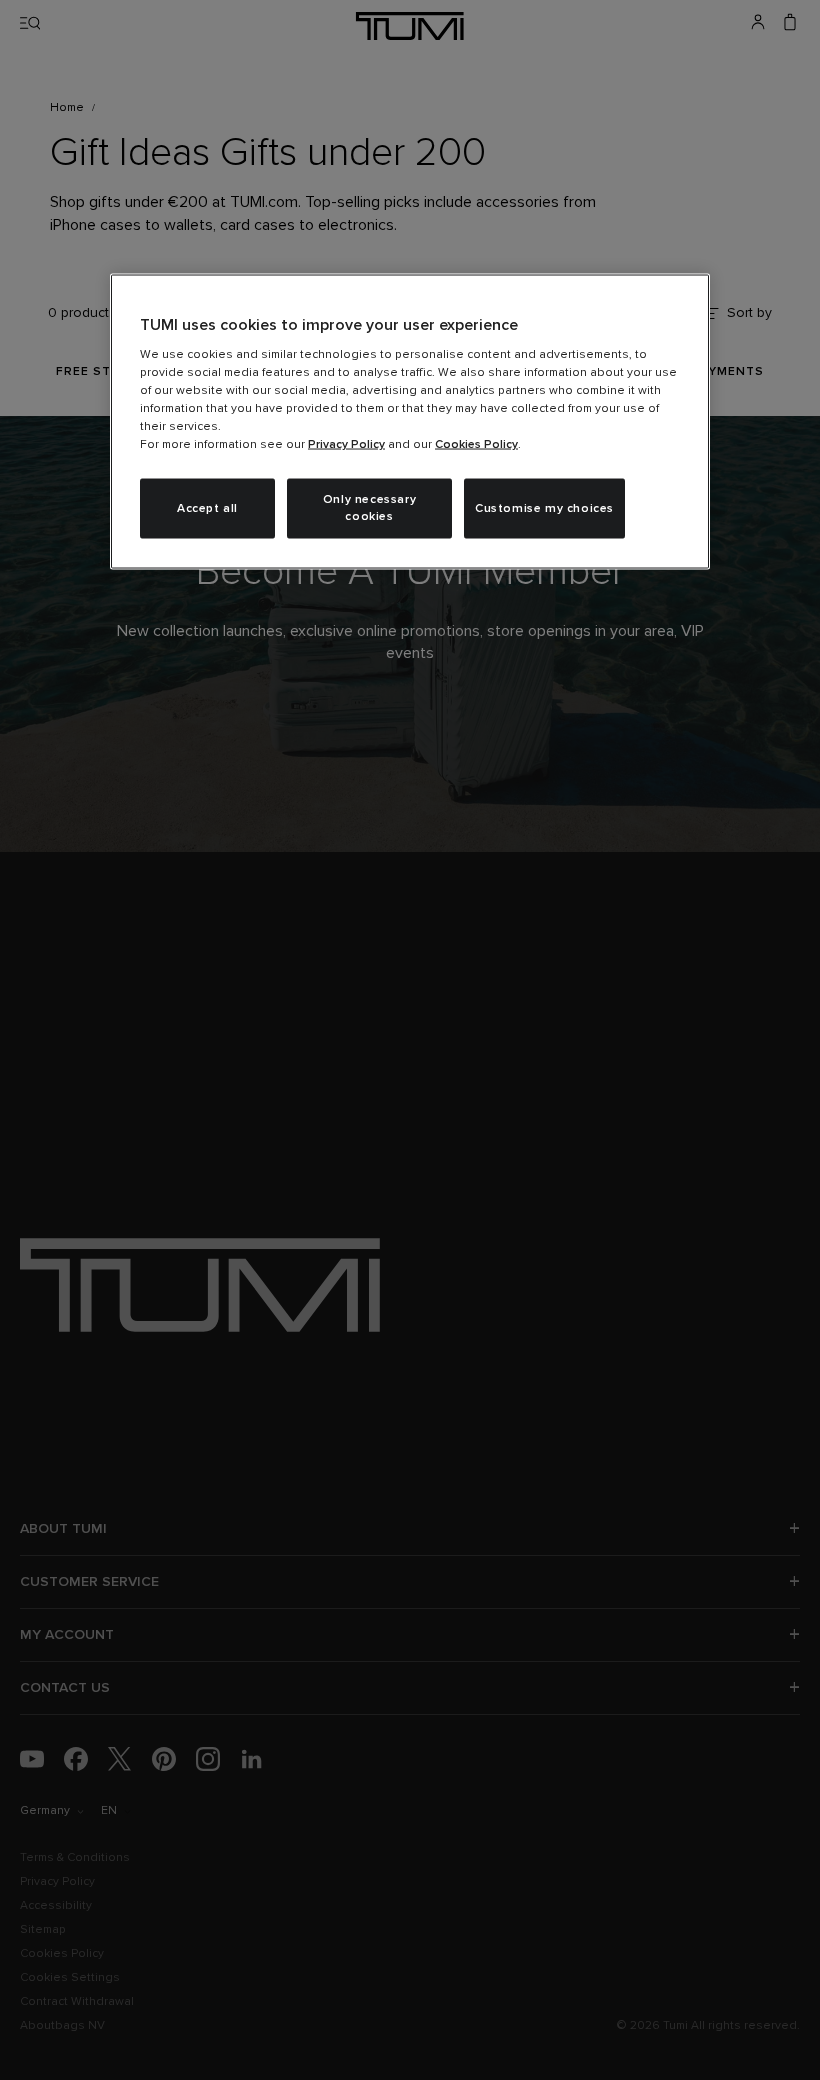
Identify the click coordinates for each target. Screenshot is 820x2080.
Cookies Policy (476, 445)
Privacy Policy (346, 445)
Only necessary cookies (369, 508)
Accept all (207, 508)
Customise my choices (544, 508)
